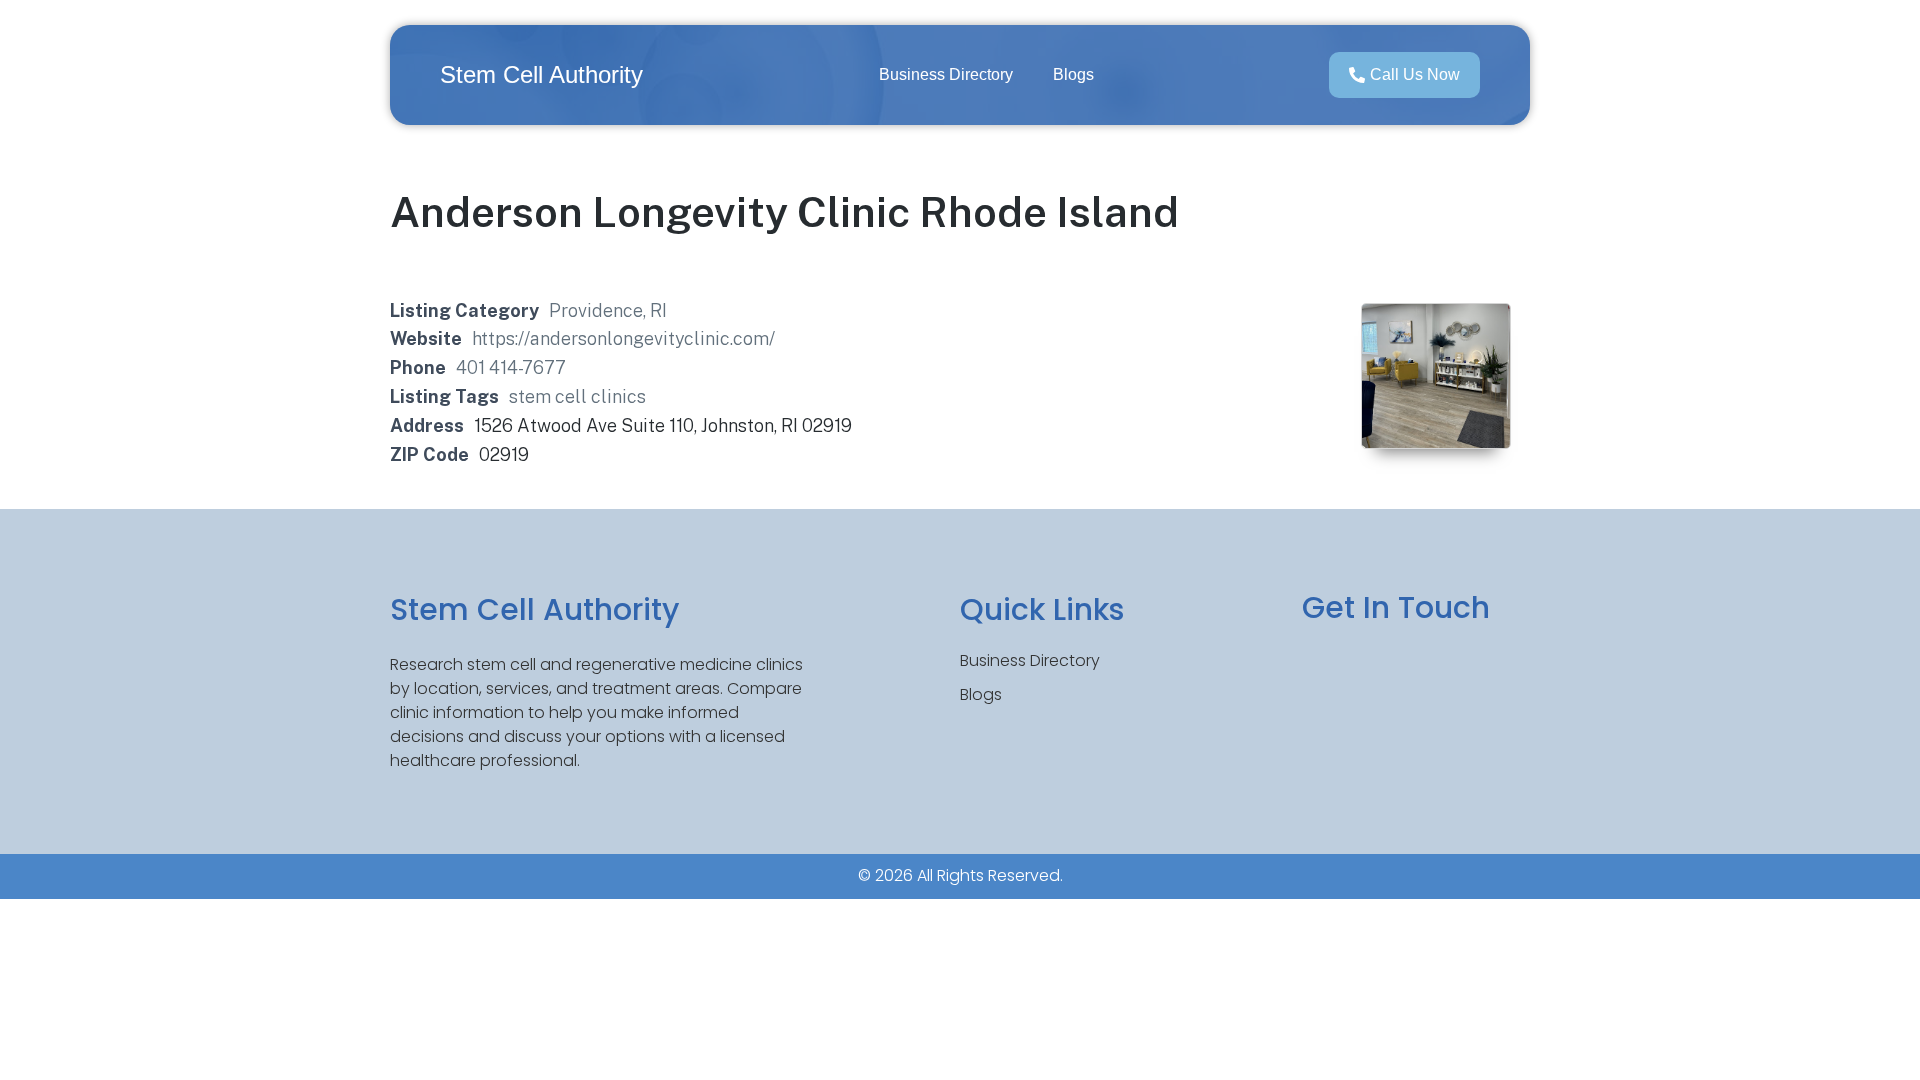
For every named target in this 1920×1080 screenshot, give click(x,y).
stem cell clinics (577, 396)
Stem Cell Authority (541, 74)
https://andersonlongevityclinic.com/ (623, 338)
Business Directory (946, 74)
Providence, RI (608, 310)
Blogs (1073, 74)
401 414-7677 (511, 367)
